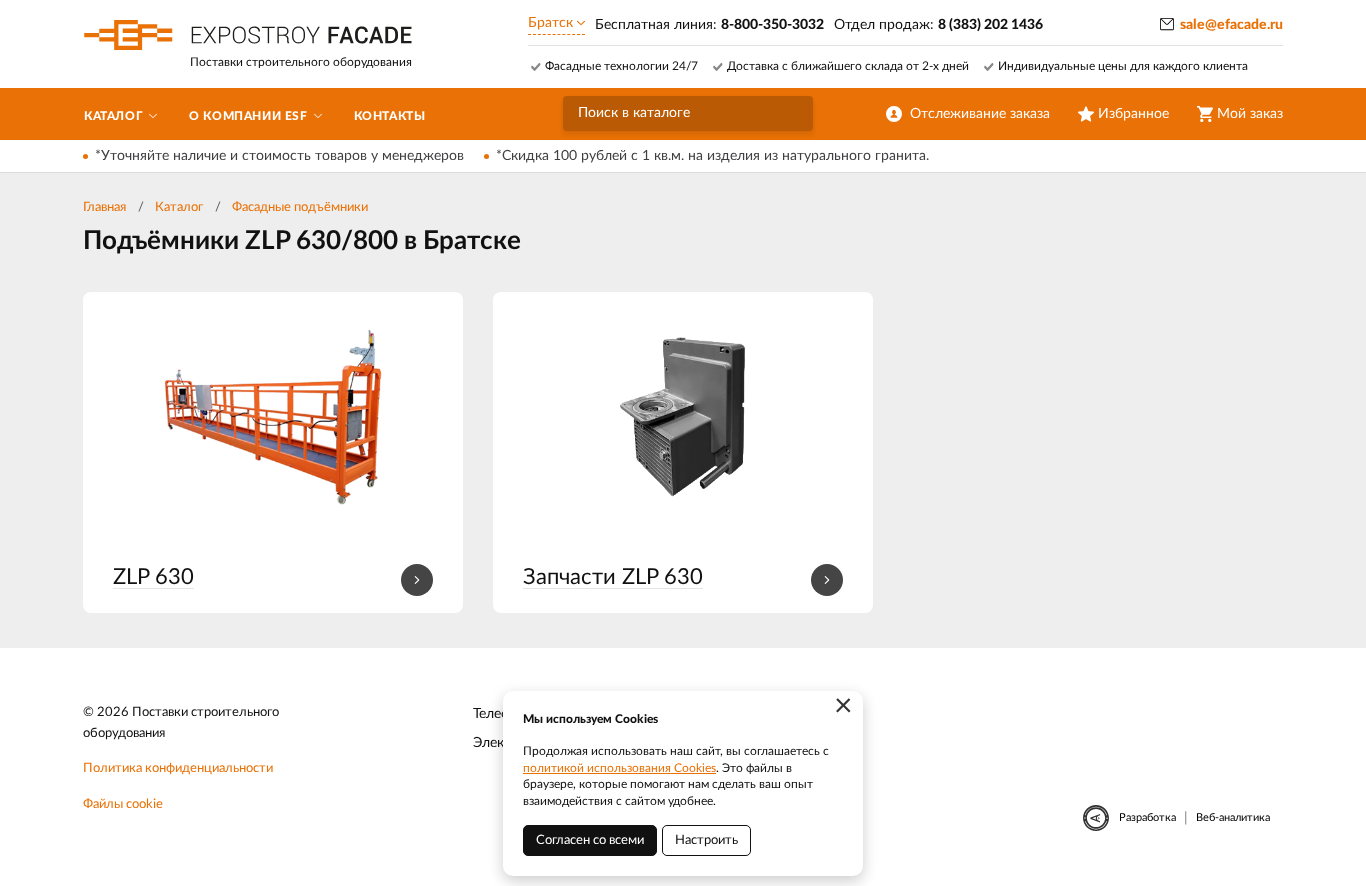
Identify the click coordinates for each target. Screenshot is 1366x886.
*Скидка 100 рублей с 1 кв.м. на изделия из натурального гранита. (712, 156)
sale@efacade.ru (1231, 25)
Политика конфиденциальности (178, 768)
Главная (104, 207)
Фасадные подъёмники (300, 207)
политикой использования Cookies (619, 768)
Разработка (1147, 817)
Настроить (706, 840)
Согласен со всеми (590, 840)
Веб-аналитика (1233, 817)
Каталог (179, 207)
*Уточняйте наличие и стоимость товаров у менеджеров (279, 156)
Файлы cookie (123, 804)
